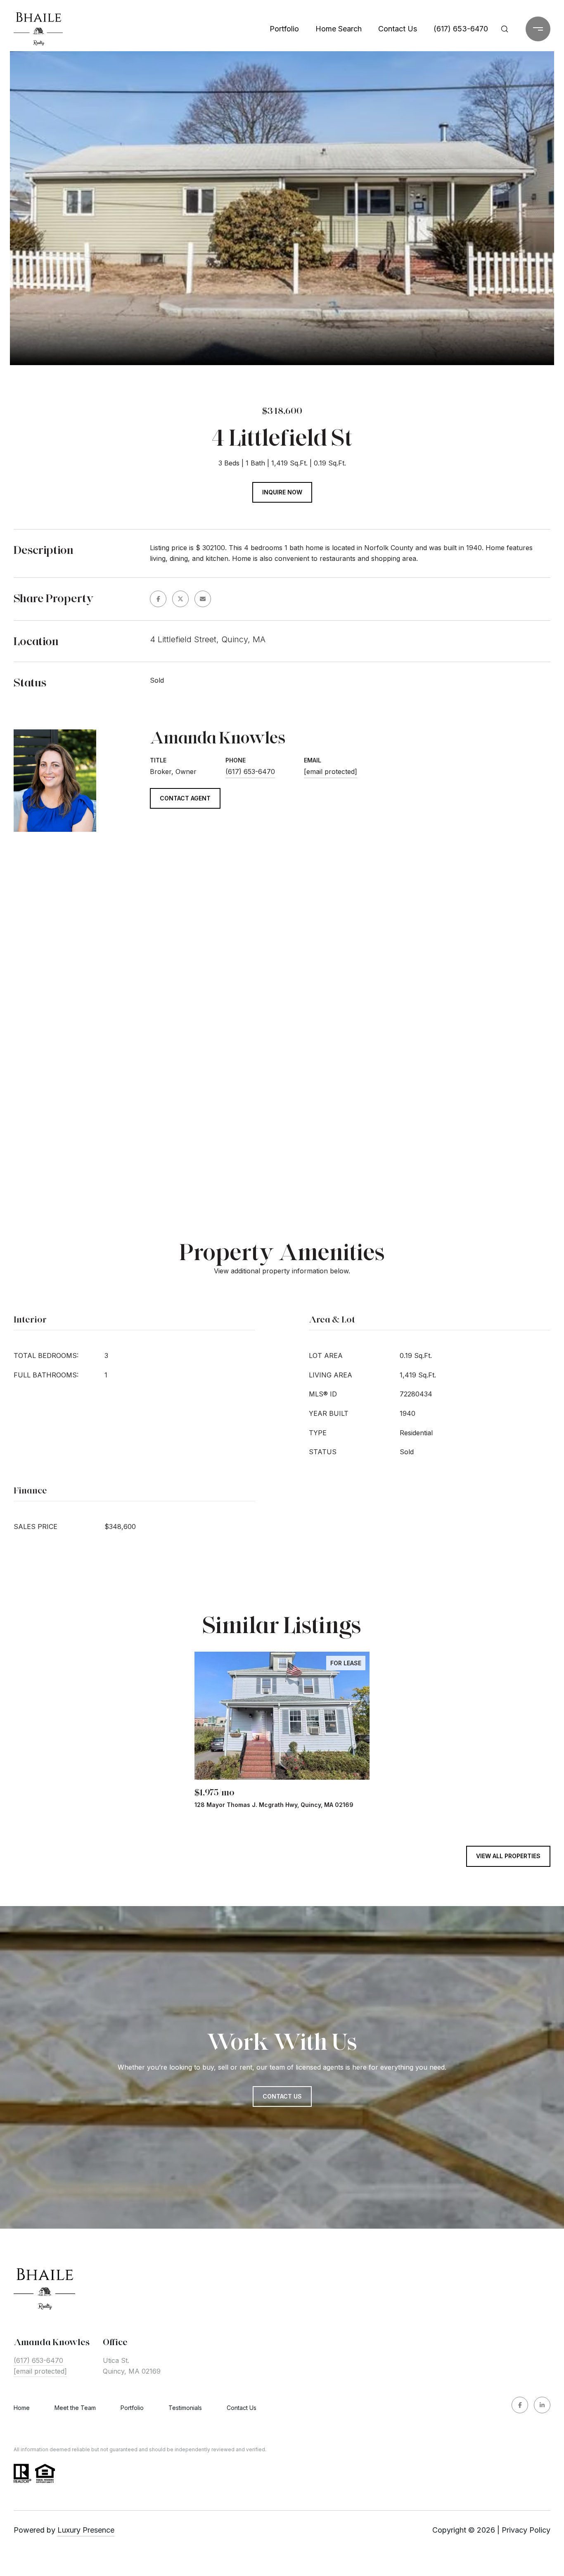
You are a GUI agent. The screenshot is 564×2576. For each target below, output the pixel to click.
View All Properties (508, 1856)
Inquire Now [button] (282, 492)
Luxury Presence (86, 2530)
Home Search (339, 29)
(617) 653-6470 (461, 29)
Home (22, 2408)
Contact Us (242, 2408)
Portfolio (284, 29)
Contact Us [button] (282, 2096)
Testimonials (185, 2408)
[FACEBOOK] (520, 2405)
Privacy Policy (526, 2530)
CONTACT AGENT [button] (185, 798)
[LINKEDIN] (542, 2405)
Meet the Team (75, 2408)
